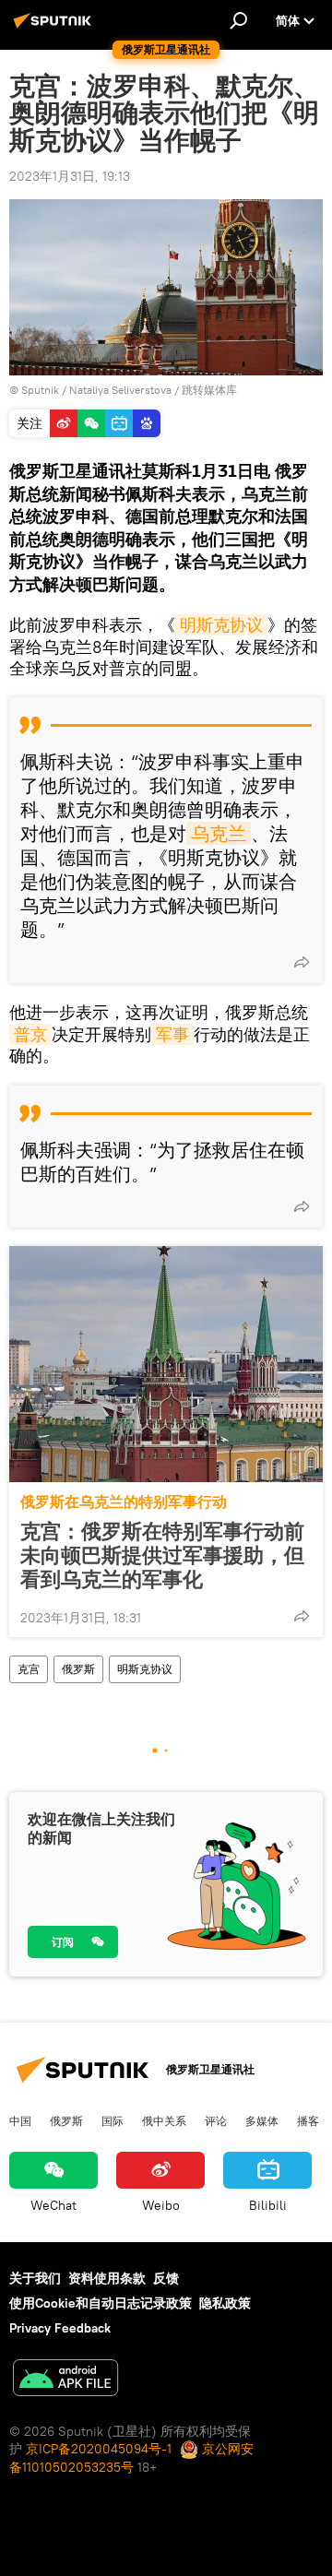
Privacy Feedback (60, 2328)
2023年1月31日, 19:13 (70, 176)
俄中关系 (164, 2120)
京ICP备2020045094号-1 (99, 2449)
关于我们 (35, 2278)
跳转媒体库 (209, 390)
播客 (308, 2120)
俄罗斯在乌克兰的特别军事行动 (124, 1502)
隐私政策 (225, 2303)
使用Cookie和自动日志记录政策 (101, 2303)
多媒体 (262, 2120)
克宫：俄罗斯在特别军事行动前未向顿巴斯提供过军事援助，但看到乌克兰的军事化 (162, 1555)
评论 (216, 2120)
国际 (113, 2120)
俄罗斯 (78, 1669)
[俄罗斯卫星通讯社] (55, 28)
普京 (30, 1034)
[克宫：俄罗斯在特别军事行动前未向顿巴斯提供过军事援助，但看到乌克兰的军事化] (166, 1364)
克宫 (29, 1669)
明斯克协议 (221, 625)
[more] (302, 962)
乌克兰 (219, 833)
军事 (172, 1034)
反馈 (166, 2278)
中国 (20, 2120)
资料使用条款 (107, 2278)
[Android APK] (65, 2380)
